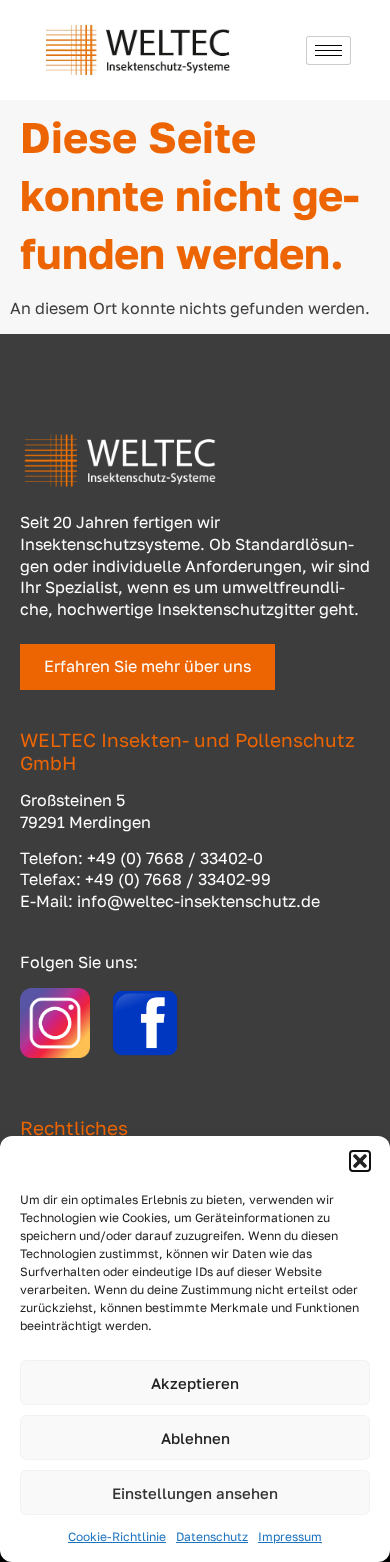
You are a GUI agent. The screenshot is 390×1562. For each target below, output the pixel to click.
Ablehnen (195, 1438)
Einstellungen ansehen (195, 1493)
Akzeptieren (195, 1383)
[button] (360, 1161)
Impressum (290, 1536)
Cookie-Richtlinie (117, 1536)
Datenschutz (212, 1536)
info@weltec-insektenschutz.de (198, 901)
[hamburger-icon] (328, 50)
